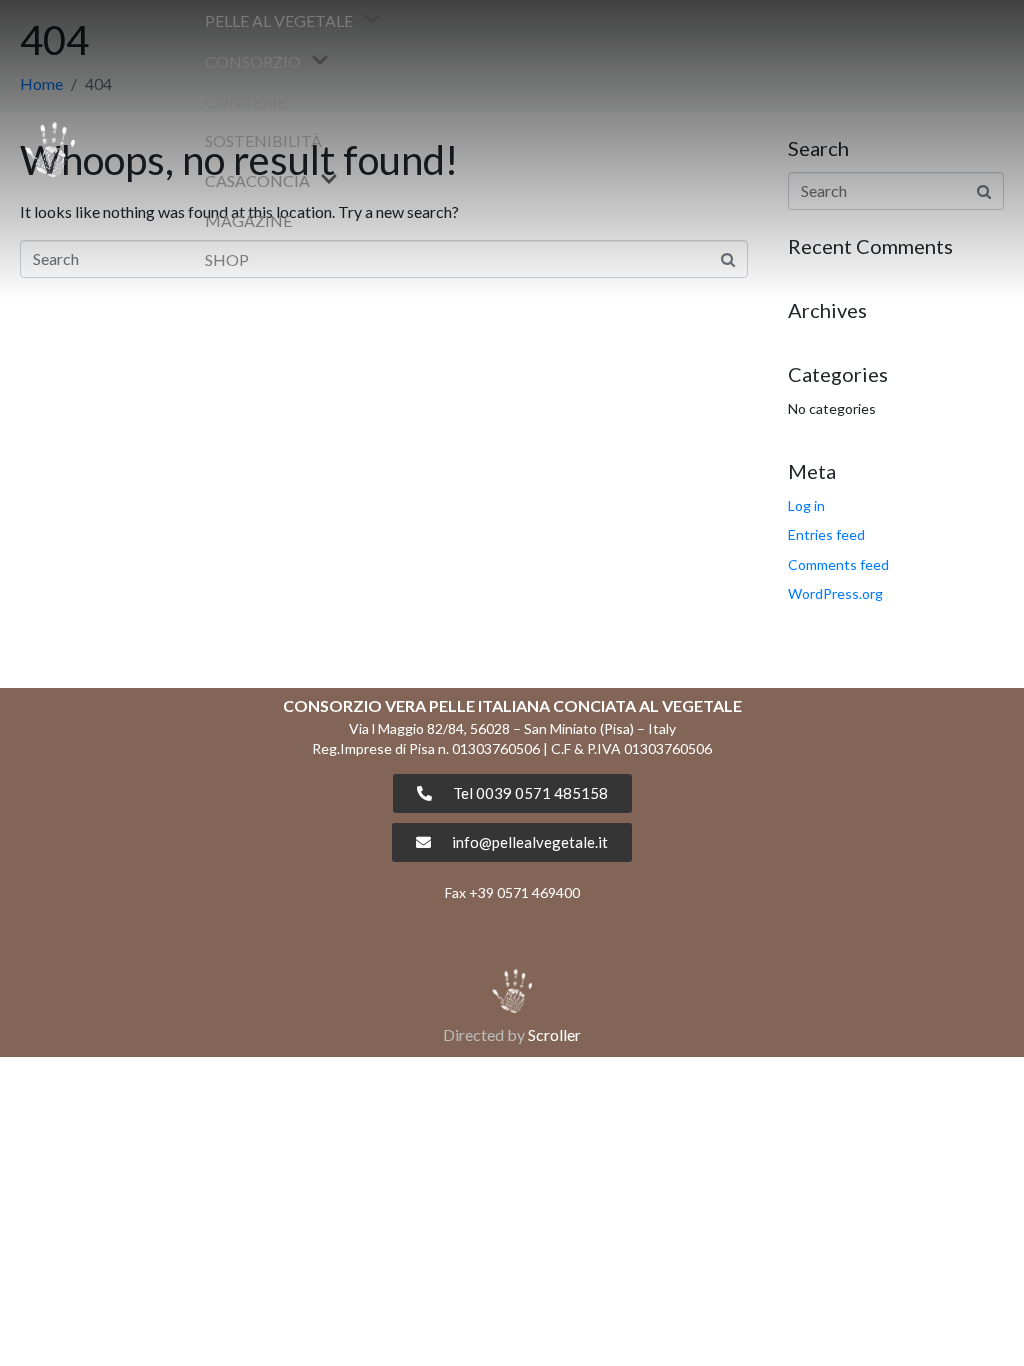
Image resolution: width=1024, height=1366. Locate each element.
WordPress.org (835, 593)
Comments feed (838, 564)
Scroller (554, 1034)
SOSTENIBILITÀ (263, 140)
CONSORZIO (253, 61)
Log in (806, 505)
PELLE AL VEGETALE (279, 20)
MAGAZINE (248, 220)
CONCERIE (245, 101)
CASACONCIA (257, 180)
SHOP (227, 259)
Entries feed (826, 534)
